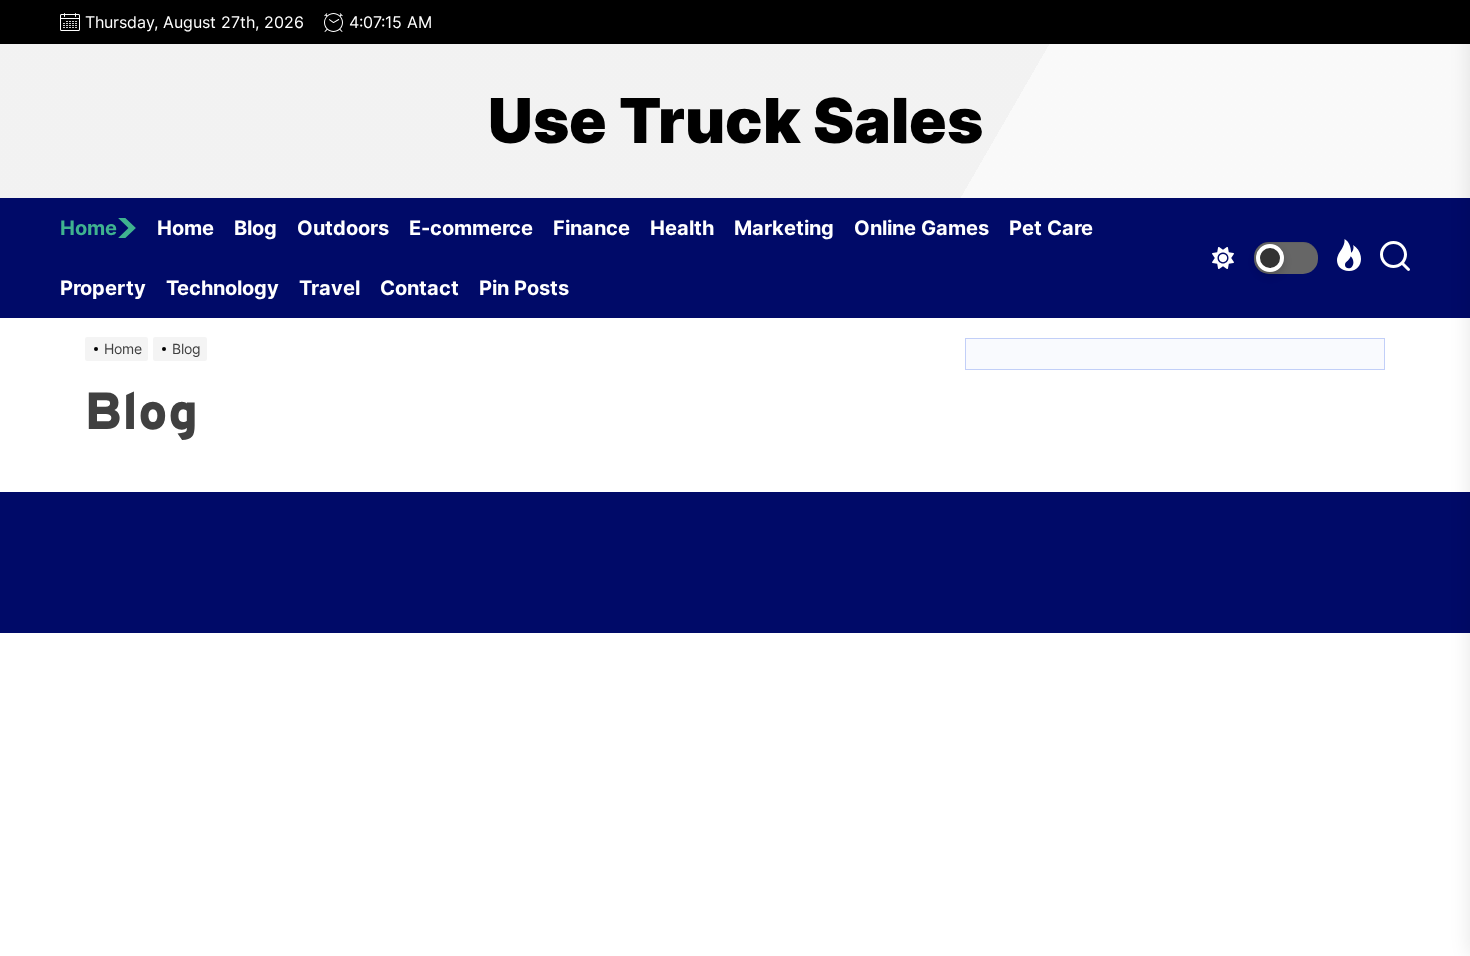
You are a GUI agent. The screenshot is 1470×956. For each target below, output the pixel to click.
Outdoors (343, 228)
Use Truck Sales (735, 121)
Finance (591, 228)
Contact (419, 288)
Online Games (921, 228)
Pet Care (1051, 228)
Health (682, 228)
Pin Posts (524, 288)
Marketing (784, 228)
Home (88, 228)
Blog (255, 228)
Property (103, 288)
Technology (222, 288)
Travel (329, 288)
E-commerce (471, 228)
